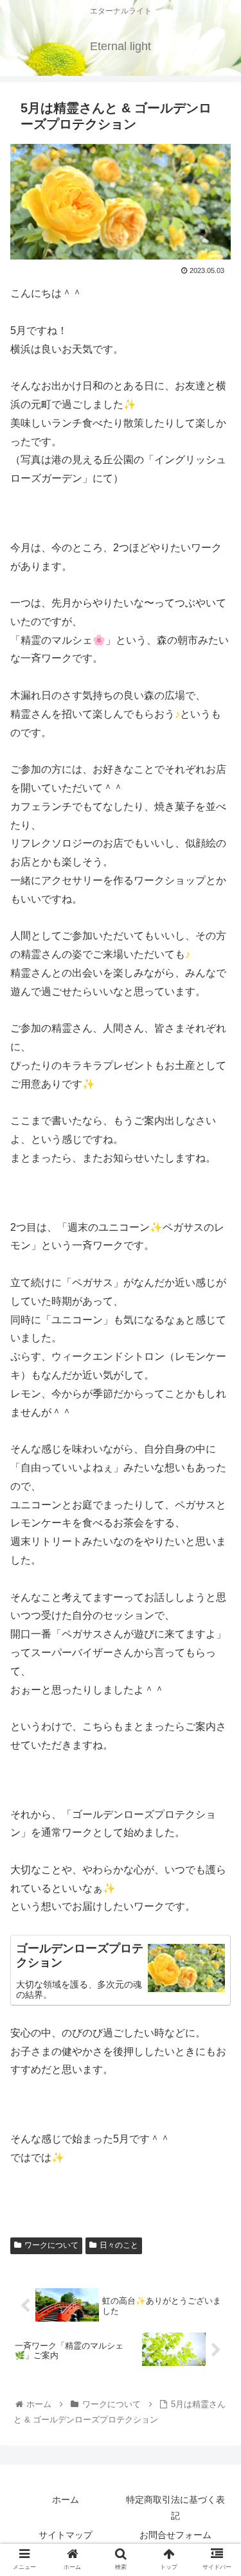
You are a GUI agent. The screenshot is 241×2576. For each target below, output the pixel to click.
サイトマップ (66, 2535)
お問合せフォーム (175, 2535)
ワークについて (51, 2245)
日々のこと (119, 2245)
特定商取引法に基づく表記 (175, 2508)
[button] (216, 1628)
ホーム (66, 2500)
